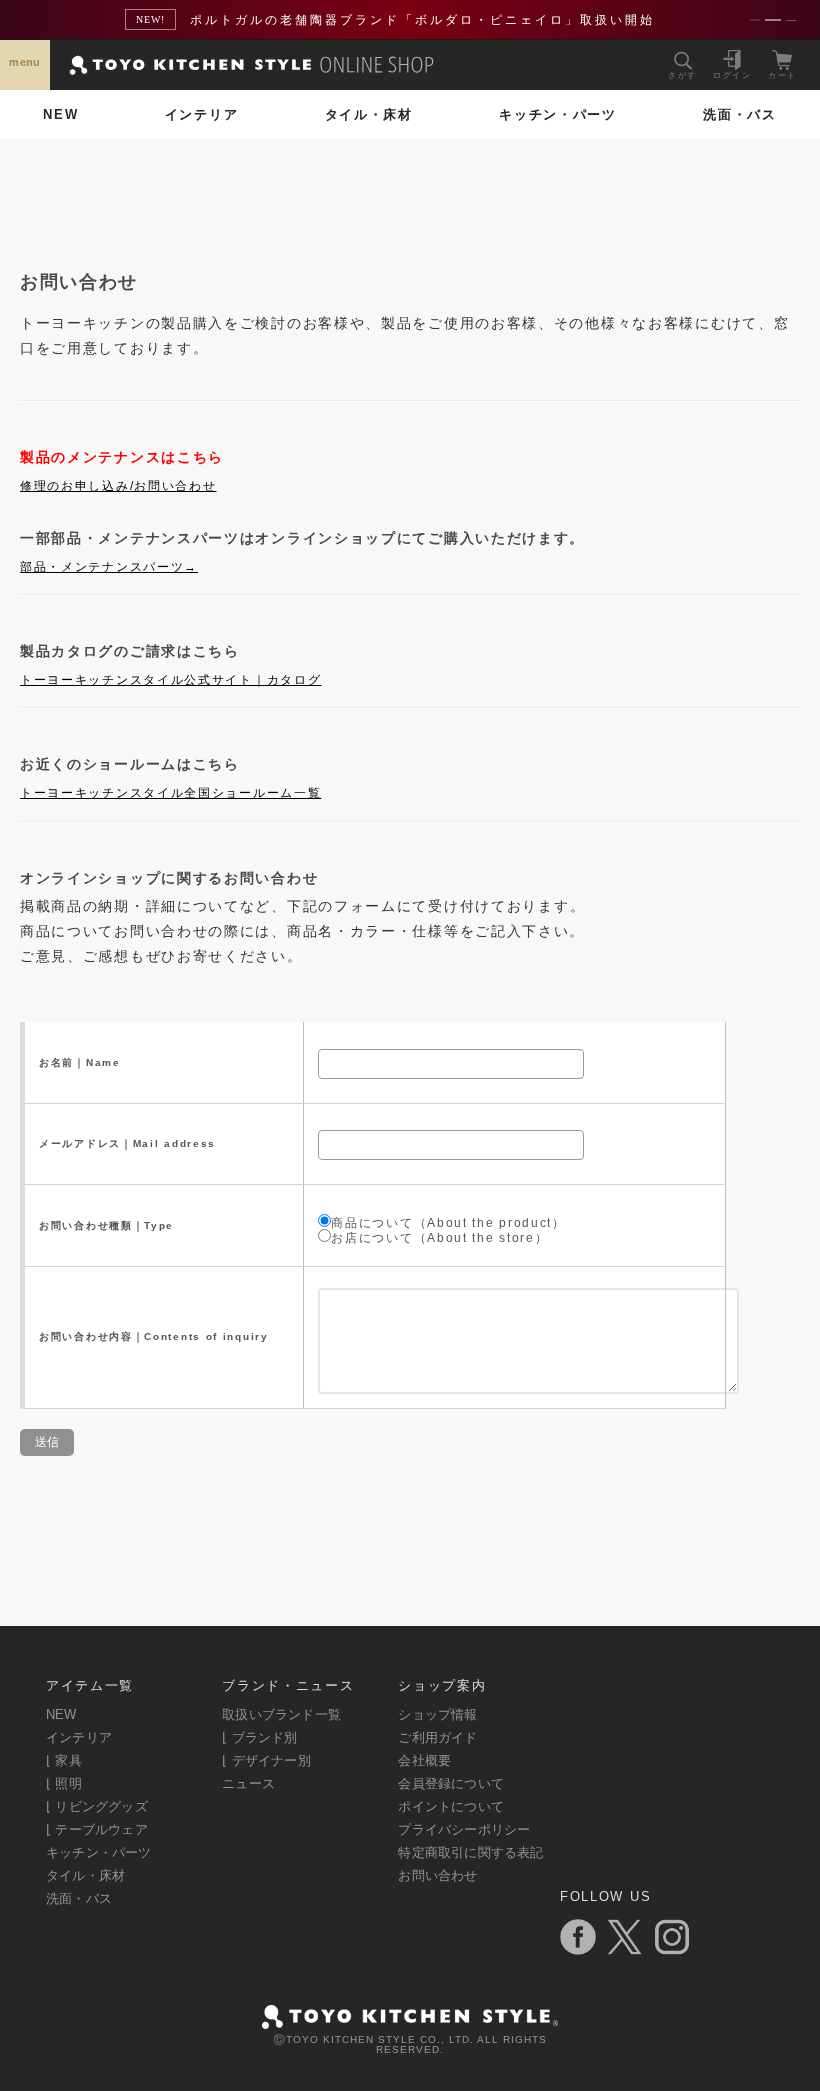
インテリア (202, 114)
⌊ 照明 (64, 1783)
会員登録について (451, 1783)
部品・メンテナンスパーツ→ (109, 567)
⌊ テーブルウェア (97, 1829)
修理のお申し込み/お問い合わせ (118, 486)
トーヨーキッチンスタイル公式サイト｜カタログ (170, 680)
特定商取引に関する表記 (470, 1852)
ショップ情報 (437, 1714)
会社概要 (424, 1760)
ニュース (248, 1783)
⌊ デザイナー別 (266, 1760)
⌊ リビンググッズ (97, 1806)
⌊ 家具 (64, 1760)
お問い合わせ (437, 1875)
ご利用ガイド (437, 1737)
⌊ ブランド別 (259, 1737)
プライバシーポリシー (464, 1829)
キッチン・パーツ (558, 114)
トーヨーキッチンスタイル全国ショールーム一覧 (170, 793)
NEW (60, 114)
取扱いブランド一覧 (281, 1714)
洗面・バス (740, 114)
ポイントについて (451, 1806)
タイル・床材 (369, 114)
